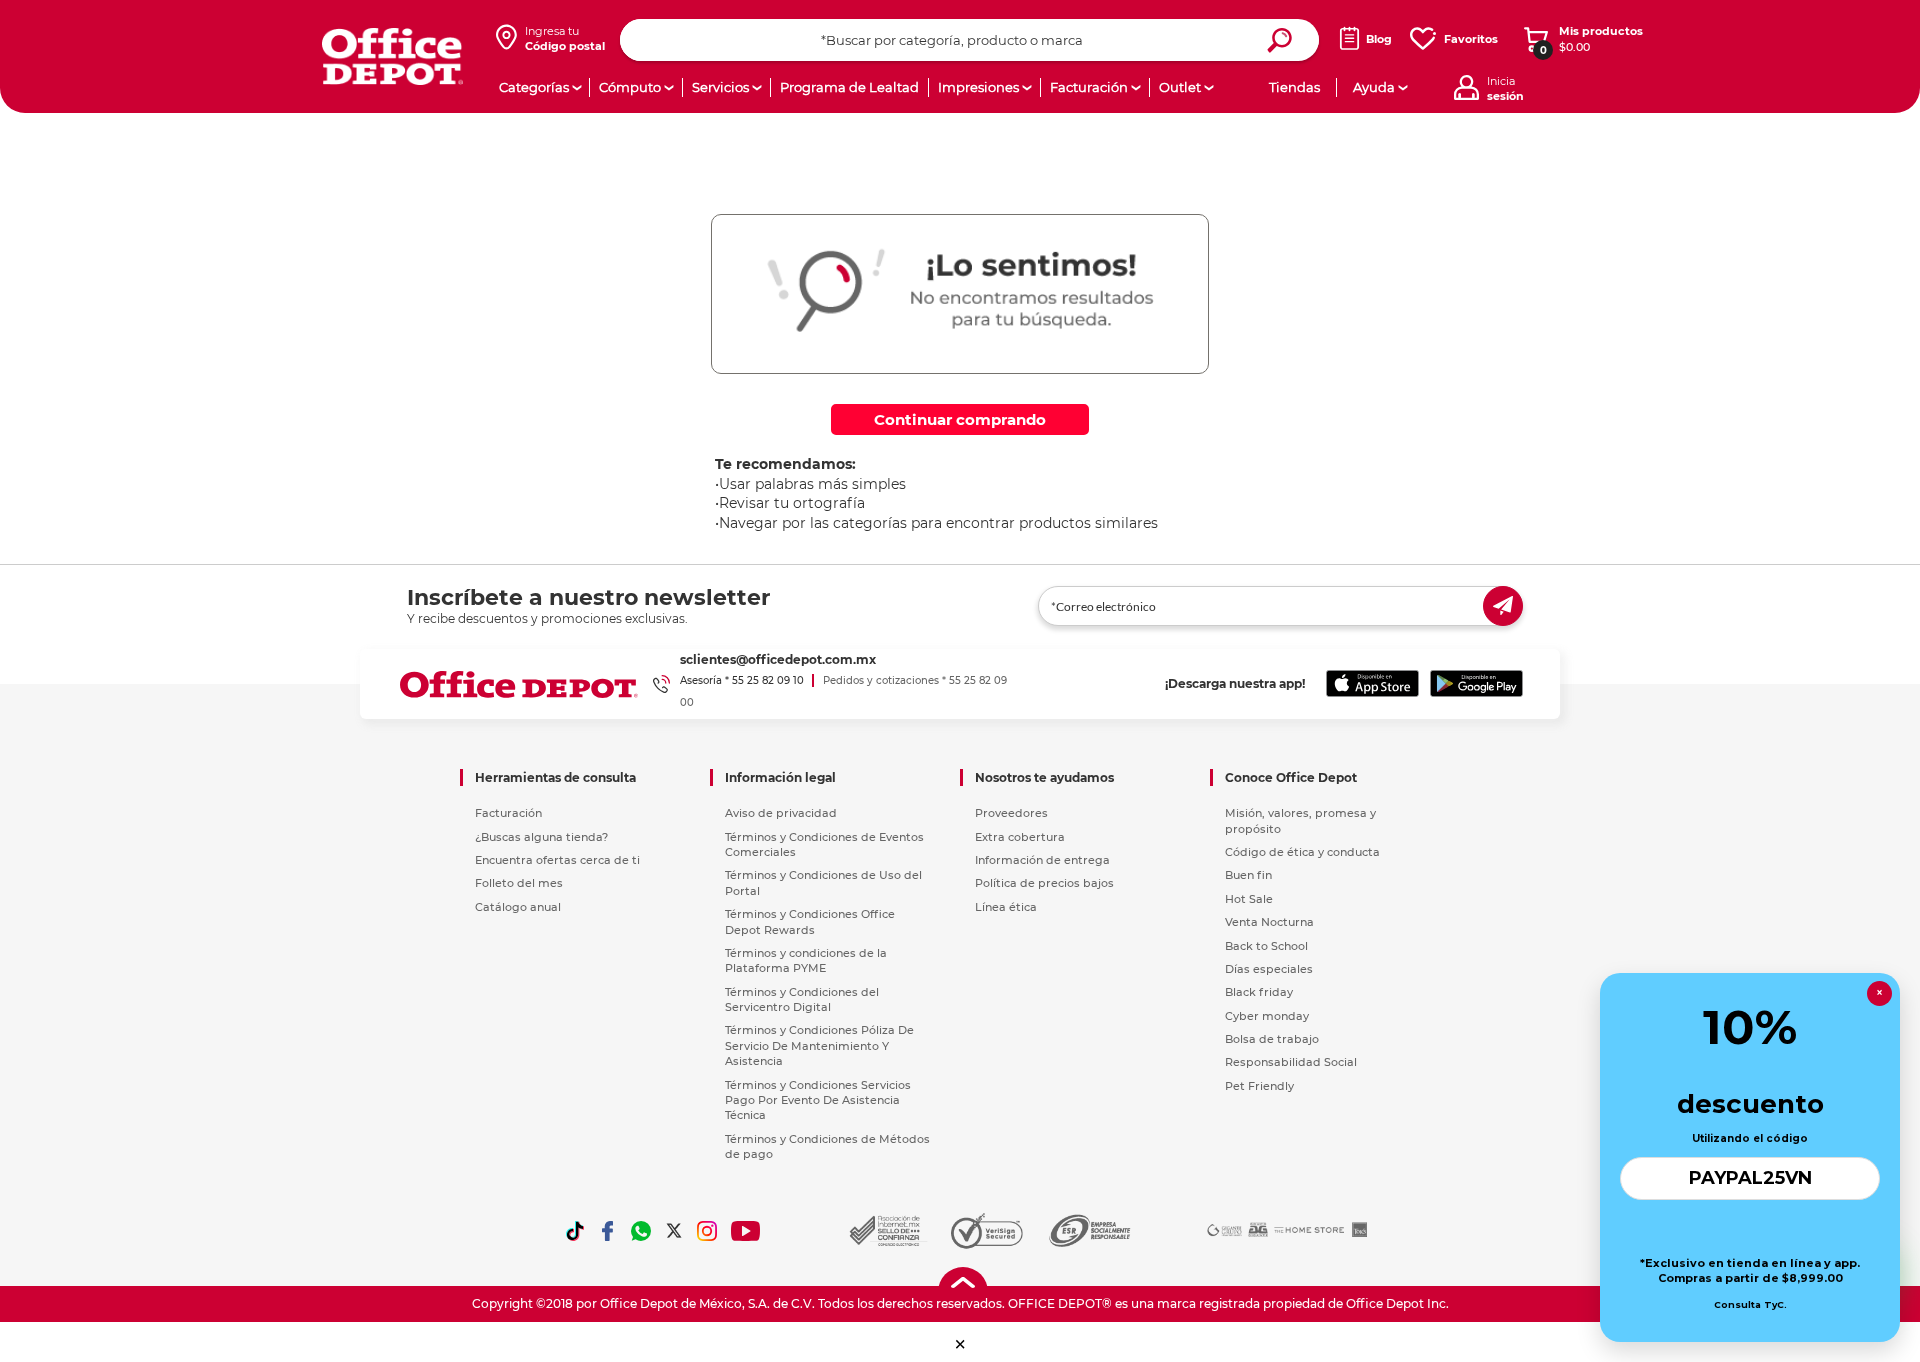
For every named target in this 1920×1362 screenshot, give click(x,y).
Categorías (534, 87)
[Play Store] (1476, 684)
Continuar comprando (960, 419)
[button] (960, 1344)
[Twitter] (674, 1231)
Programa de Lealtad (849, 87)
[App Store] (1372, 684)
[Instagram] (707, 1231)
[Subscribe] (1503, 606)
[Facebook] (608, 1231)
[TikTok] (575, 1231)
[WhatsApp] (641, 1231)
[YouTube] (746, 1231)
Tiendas (1294, 87)
